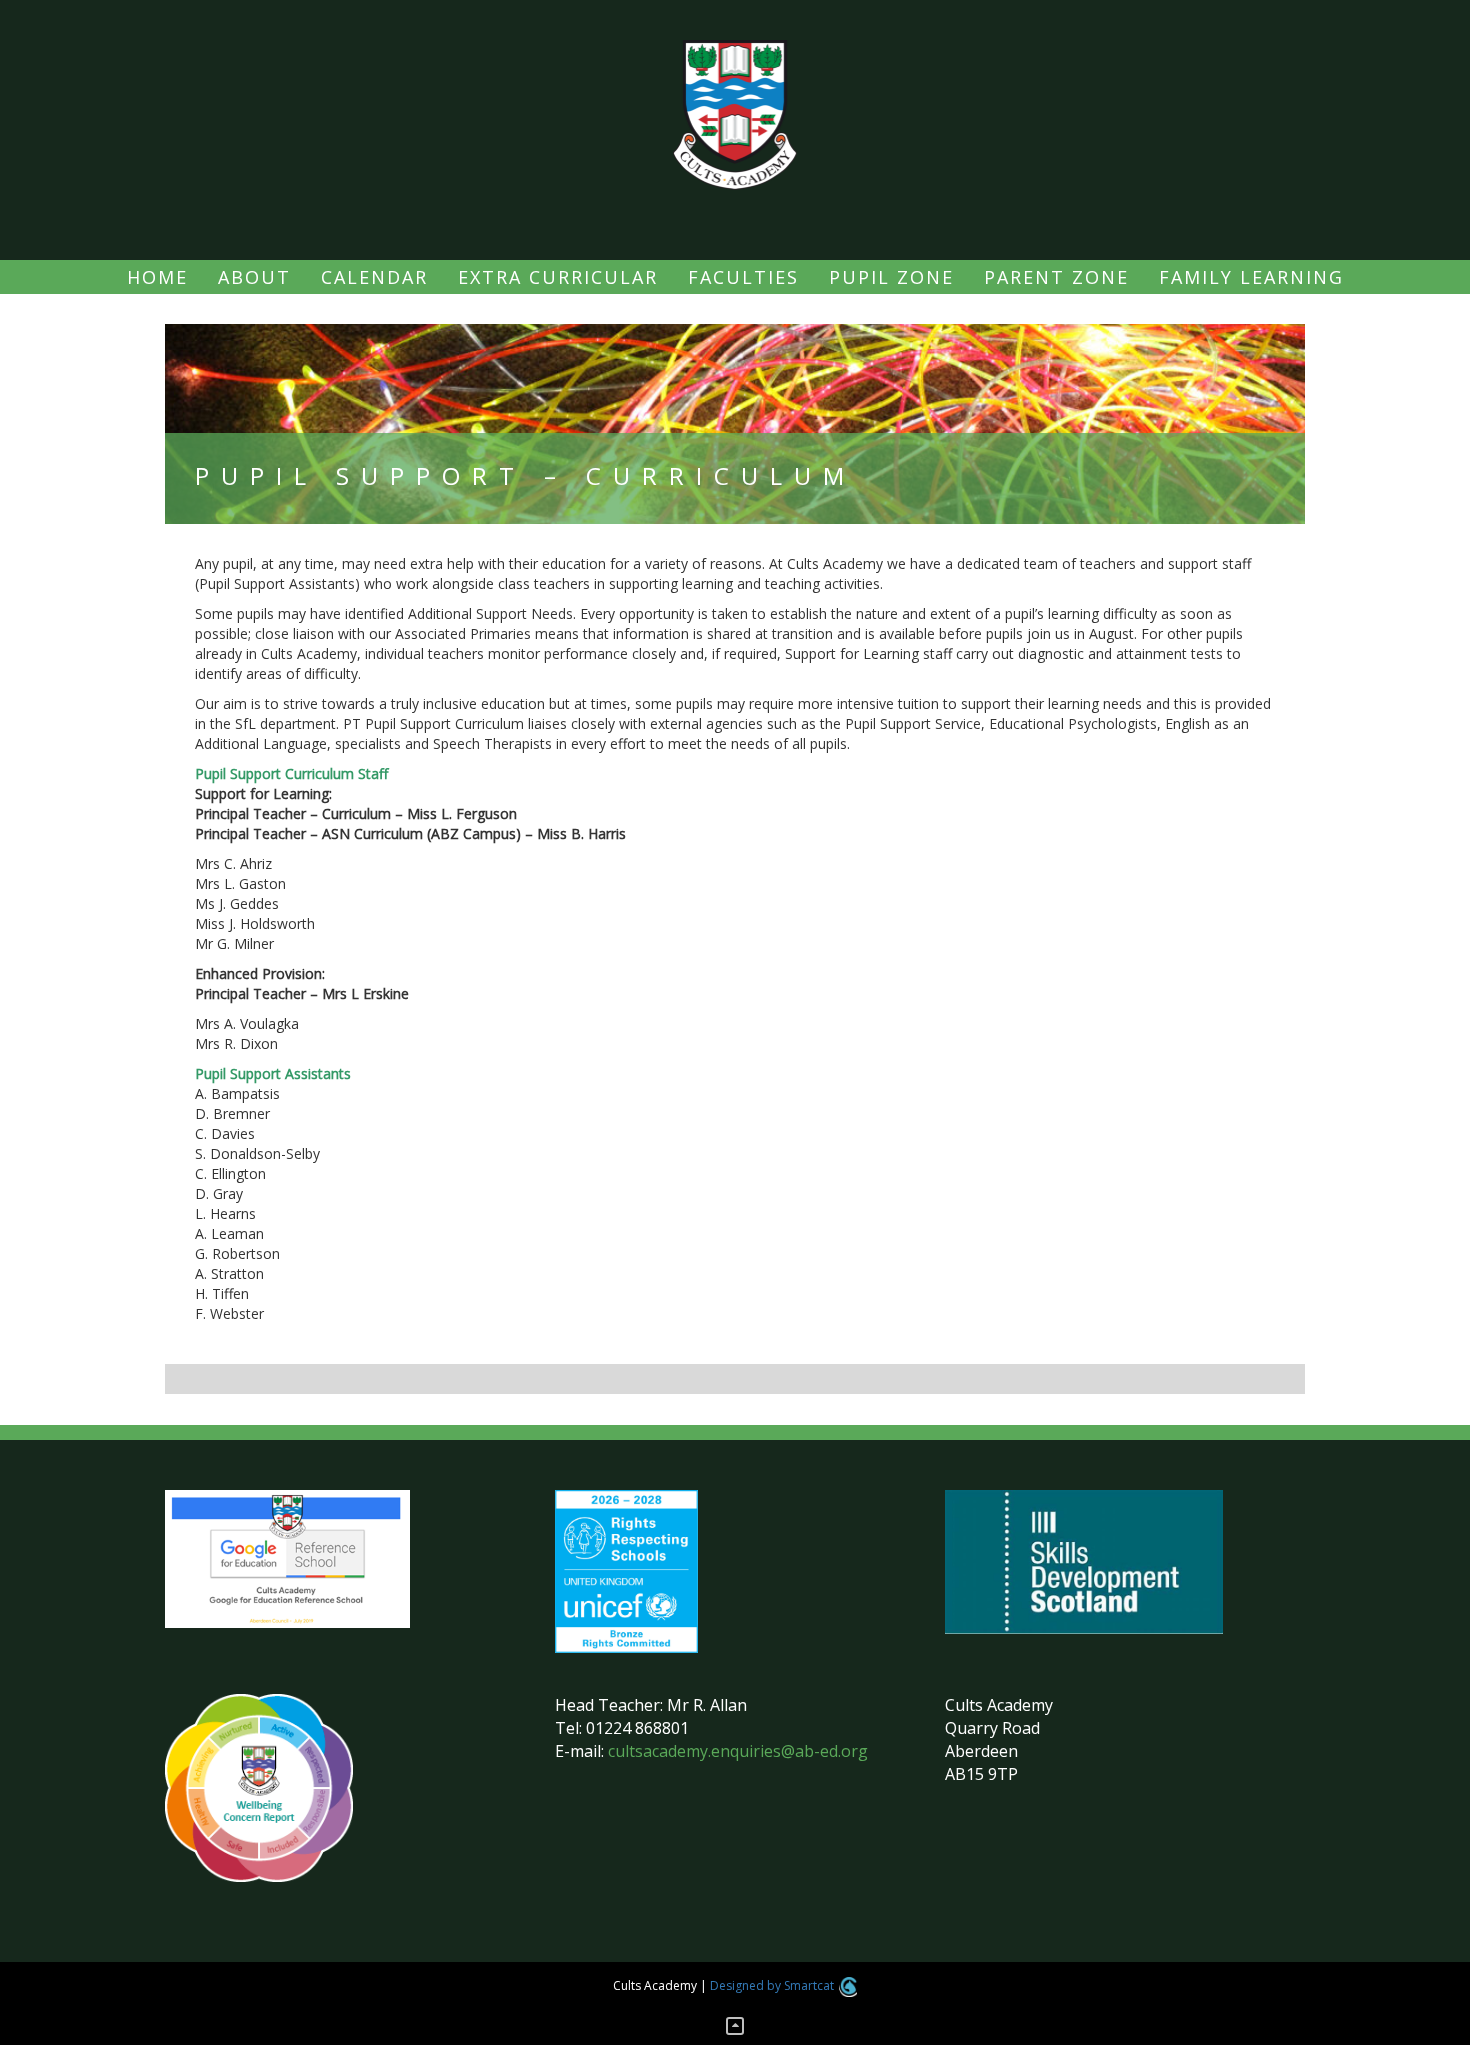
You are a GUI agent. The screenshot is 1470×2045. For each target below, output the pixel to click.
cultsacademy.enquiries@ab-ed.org (738, 1751)
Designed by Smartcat (773, 1985)
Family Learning (1251, 277)
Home (157, 277)
